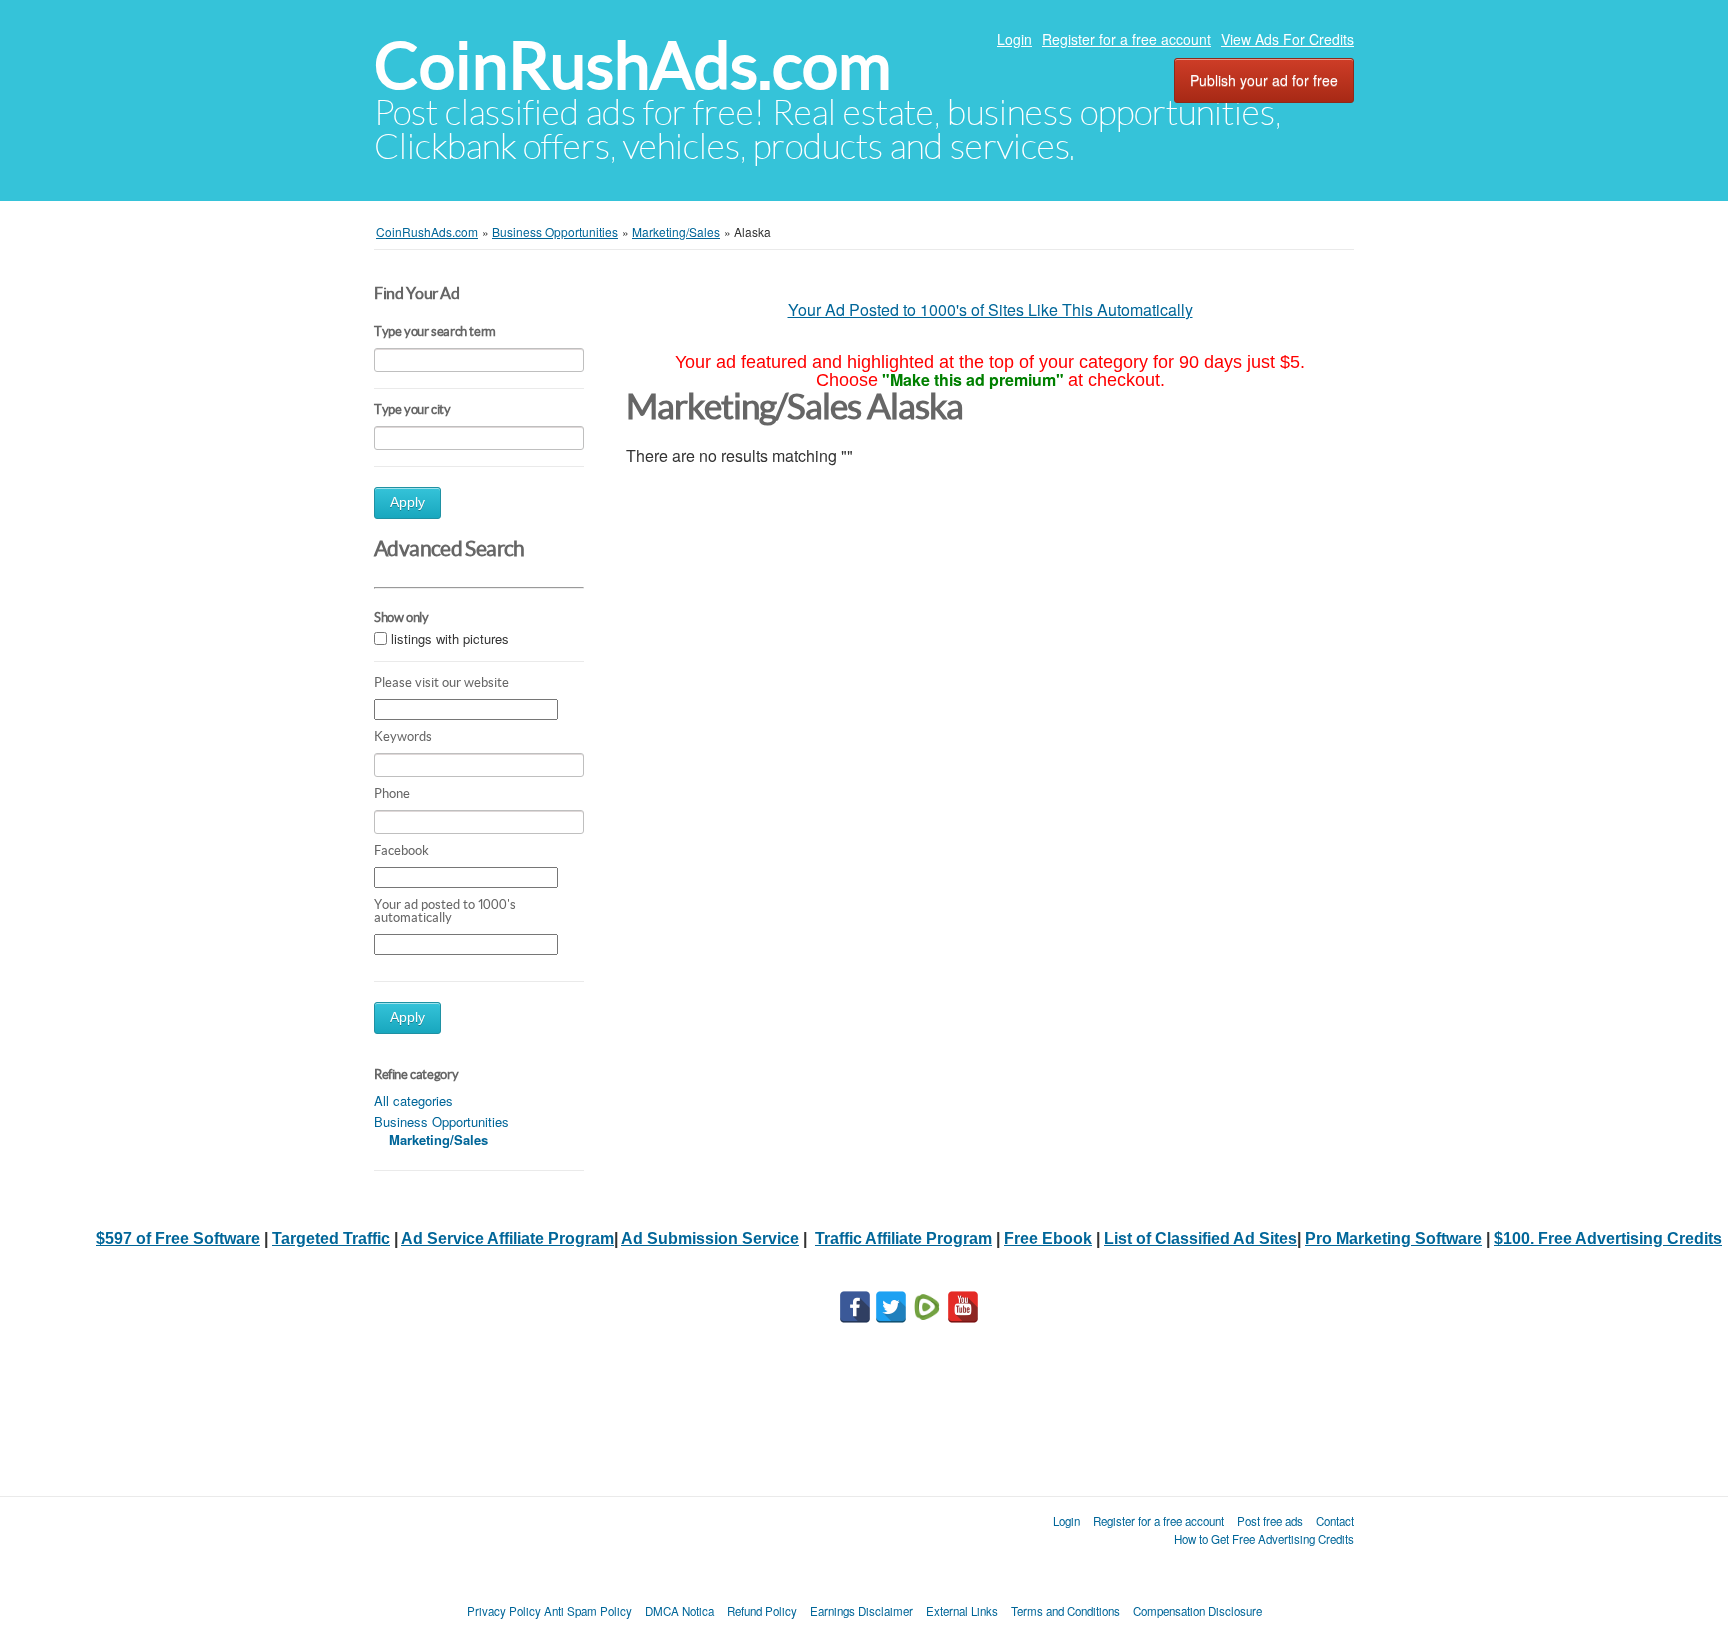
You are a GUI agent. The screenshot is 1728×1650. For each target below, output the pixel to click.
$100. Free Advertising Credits (1608, 1238)
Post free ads (1270, 1521)
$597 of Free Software (178, 1238)
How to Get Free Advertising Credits (1264, 1539)
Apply (407, 502)
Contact (1335, 1521)
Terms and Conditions (1065, 1611)
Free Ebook (1048, 1238)
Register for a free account (1126, 39)
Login (1014, 39)
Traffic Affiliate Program (903, 1238)
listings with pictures (450, 638)
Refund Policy (762, 1611)
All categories (413, 1100)
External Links (962, 1611)
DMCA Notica (679, 1611)
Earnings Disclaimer (861, 1611)
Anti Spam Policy (588, 1611)
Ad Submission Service (710, 1238)
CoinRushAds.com (632, 65)
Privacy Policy (504, 1611)
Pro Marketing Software (1393, 1238)
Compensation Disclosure (1197, 1611)
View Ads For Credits (1287, 39)
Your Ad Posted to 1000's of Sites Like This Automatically (990, 309)
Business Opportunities (441, 1121)
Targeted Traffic (331, 1238)
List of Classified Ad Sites (1200, 1238)
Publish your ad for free (1264, 80)
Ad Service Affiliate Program (507, 1238)
